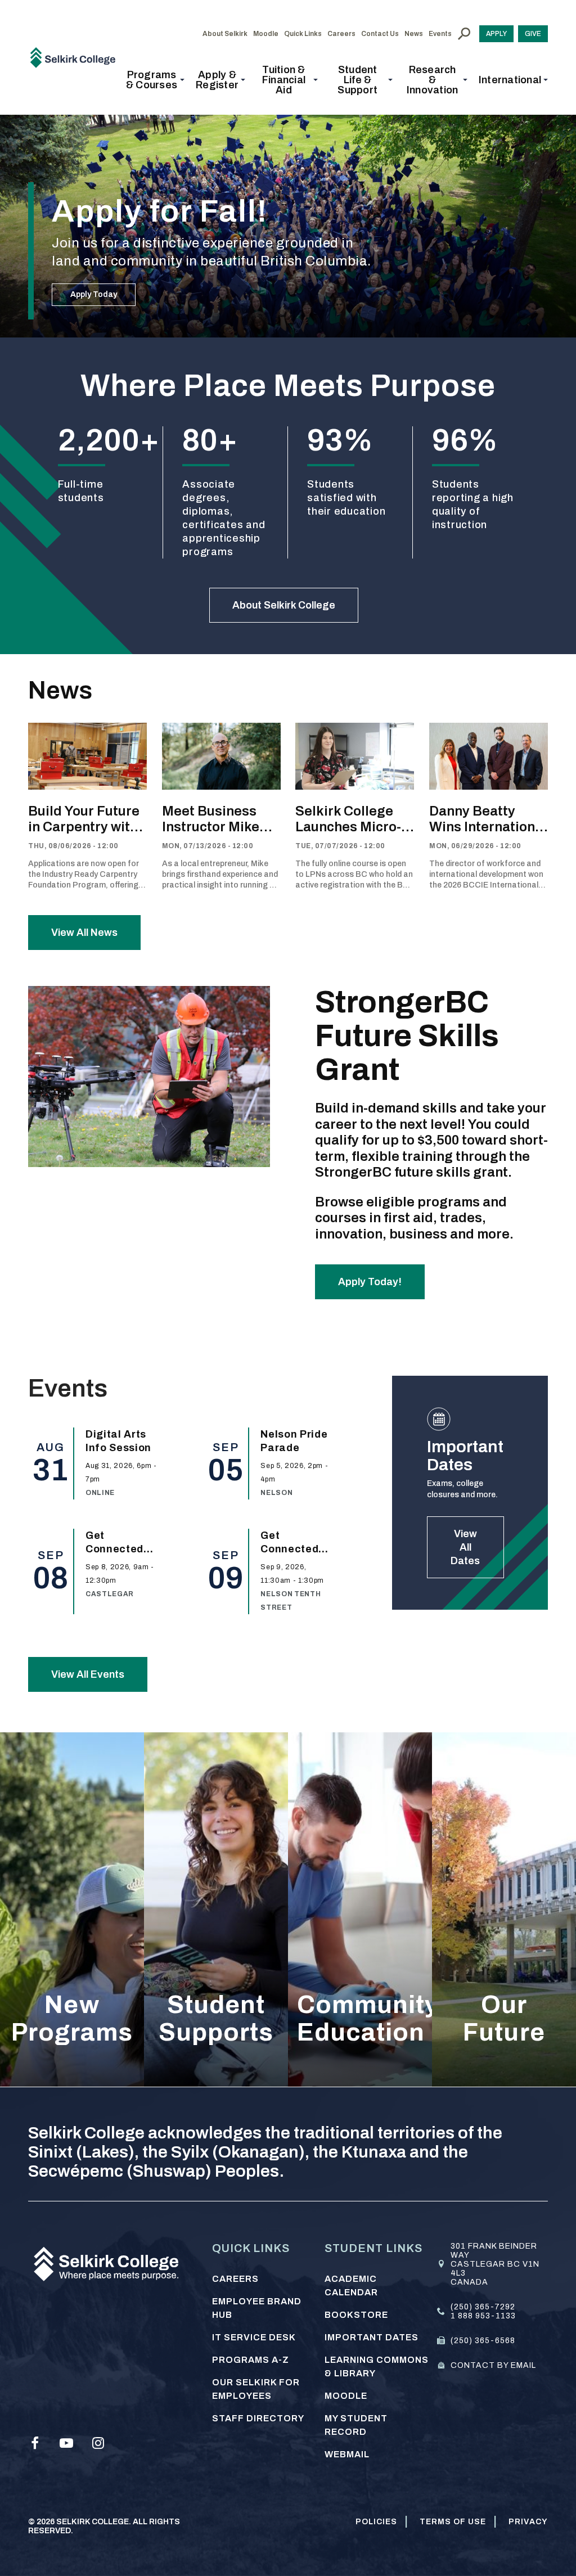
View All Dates (465, 1547)
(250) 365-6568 (483, 2341)
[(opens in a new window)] (35, 2443)
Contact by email (493, 2365)
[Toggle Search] (464, 34)
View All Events (88, 1674)
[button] (155, 80)
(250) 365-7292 (483, 2307)
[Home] (77, 57)
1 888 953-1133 (483, 2316)
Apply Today (94, 294)
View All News (84, 933)
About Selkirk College (284, 605)
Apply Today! (370, 1282)
